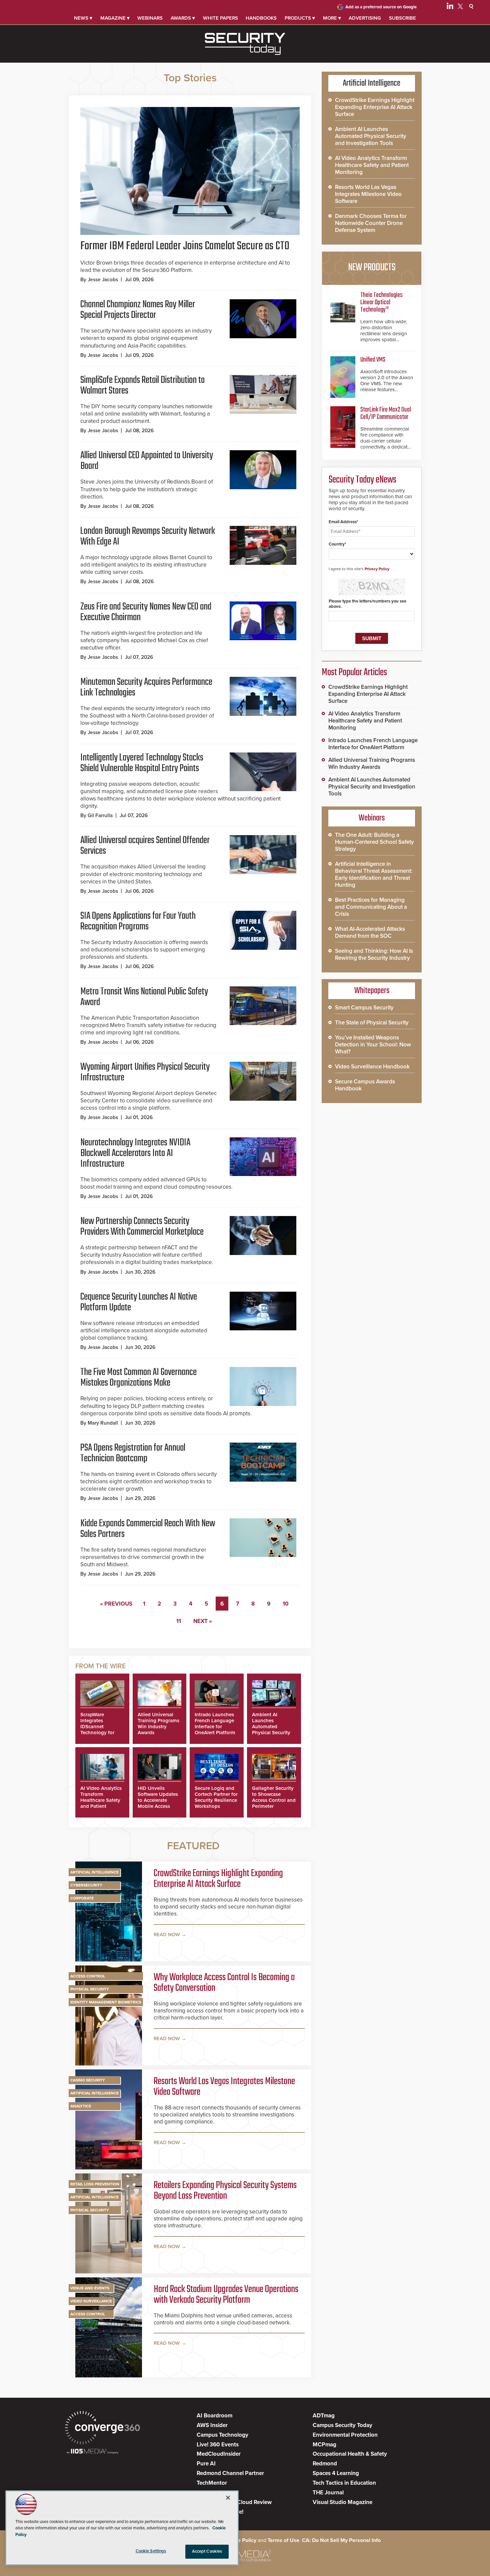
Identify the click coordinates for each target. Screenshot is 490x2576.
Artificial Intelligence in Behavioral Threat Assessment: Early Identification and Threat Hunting (374, 874)
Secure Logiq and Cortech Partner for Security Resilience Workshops (216, 1797)
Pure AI (206, 2464)
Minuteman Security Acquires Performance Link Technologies (146, 687)
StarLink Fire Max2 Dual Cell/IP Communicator (386, 413)
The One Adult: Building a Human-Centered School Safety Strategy (374, 842)
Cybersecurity (86, 1885)
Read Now (167, 1934)
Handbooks (261, 18)
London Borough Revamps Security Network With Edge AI (148, 537)
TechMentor (212, 2483)
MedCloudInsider (219, 2454)
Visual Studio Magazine (342, 2502)
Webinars (150, 18)
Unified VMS (373, 360)
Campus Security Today (342, 2425)
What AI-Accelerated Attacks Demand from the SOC (370, 932)
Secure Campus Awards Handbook (365, 1085)
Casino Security (88, 2080)
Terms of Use (283, 2540)
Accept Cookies (207, 2551)
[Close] (228, 2498)
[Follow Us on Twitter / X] (460, 7)
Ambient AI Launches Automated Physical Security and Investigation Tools (272, 1730)
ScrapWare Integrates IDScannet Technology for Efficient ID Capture (97, 1730)
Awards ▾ (183, 18)
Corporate (82, 1898)
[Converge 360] (102, 2429)
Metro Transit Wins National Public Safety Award (144, 997)
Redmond (325, 2464)
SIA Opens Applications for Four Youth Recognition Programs (138, 921)
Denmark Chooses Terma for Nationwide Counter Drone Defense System (371, 223)
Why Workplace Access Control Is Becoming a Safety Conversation (224, 1983)
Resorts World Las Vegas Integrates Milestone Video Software (224, 2087)
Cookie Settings (151, 2551)
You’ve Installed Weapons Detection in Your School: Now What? (373, 1045)
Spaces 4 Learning (336, 2473)
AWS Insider (212, 2425)
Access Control (88, 1976)
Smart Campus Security (364, 1008)
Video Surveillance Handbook (372, 1067)
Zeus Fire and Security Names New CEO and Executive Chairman (146, 612)
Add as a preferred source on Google (381, 7)
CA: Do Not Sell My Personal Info (341, 2540)
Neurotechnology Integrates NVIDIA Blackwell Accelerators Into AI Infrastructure (135, 1153)
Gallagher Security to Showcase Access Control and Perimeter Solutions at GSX (274, 1800)
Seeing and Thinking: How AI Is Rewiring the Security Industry (374, 954)
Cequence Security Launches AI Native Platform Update (139, 1302)
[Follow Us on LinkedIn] (450, 7)
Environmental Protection (345, 2435)
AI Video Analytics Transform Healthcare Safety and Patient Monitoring (101, 1800)
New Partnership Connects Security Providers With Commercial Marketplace (142, 1227)
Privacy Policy (377, 569)
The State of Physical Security (372, 1023)
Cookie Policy (240, 2540)
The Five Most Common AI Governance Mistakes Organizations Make (138, 1378)
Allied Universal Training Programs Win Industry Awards (158, 1724)
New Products (372, 268)
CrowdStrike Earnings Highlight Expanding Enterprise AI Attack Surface (218, 1879)
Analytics (81, 2106)
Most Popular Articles (354, 672)
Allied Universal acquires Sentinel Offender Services (145, 846)
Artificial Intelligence (94, 1872)
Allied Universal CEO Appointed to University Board (147, 461)
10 (286, 1604)
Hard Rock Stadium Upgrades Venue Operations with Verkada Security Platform (226, 2295)
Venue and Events (90, 2288)
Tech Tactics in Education (344, 2483)
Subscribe (402, 18)
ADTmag (324, 2416)
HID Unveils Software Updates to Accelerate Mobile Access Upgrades (158, 1800)
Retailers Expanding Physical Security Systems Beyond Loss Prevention (225, 2191)
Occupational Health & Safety (350, 2454)
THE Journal (328, 2493)
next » (203, 1621)
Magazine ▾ (115, 18)
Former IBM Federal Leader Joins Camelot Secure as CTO (185, 246)
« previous (116, 1604)
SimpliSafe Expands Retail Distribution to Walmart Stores (142, 386)
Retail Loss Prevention (95, 2184)
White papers (220, 18)
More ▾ (332, 18)
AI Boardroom (214, 2416)
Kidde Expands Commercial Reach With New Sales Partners (148, 1529)
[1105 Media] (92, 2452)
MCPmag (324, 2445)
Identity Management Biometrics (106, 2002)
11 (179, 1621)
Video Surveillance (91, 2301)
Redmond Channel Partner (230, 2473)
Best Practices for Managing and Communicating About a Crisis (371, 907)
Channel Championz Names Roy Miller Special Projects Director (138, 310)
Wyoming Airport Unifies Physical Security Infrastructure (145, 1072)
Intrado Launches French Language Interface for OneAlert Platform (215, 1724)
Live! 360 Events (218, 2445)
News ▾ (83, 18)
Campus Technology (222, 2435)
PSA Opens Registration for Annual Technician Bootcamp (133, 1453)
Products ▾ (300, 18)
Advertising (365, 18)
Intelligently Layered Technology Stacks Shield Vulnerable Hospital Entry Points (142, 763)
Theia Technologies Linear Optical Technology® (381, 302)
